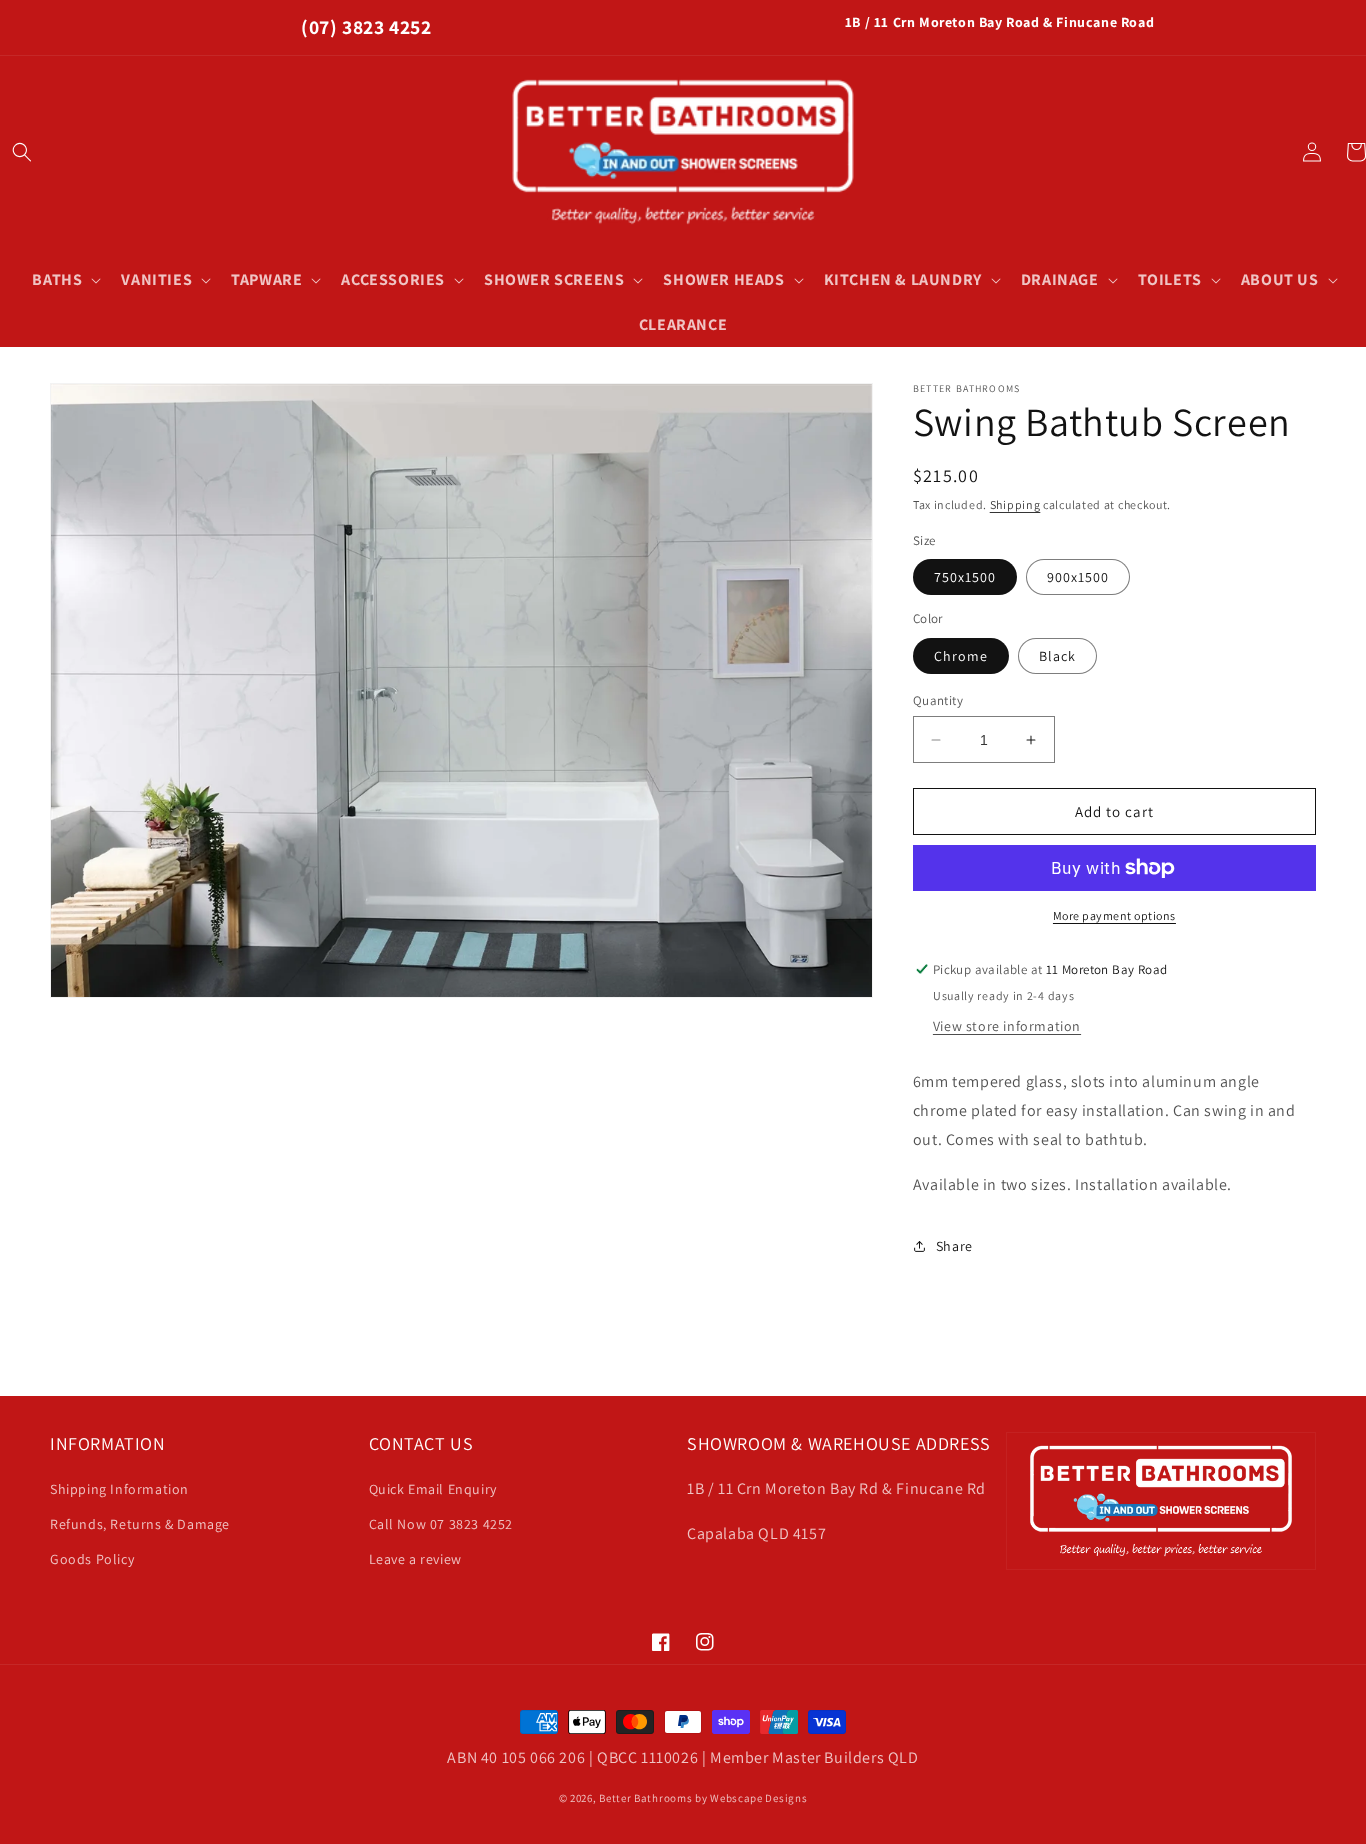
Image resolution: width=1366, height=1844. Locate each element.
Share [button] (954, 1246)
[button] (22, 152)
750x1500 (965, 577)
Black (1057, 656)
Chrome (961, 656)
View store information (1007, 1026)
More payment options (1114, 915)
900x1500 (1078, 577)
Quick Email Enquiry (433, 1489)
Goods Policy (92, 1559)
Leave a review (415, 1559)
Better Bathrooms (645, 1798)
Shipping (1015, 504)
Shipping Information (119, 1489)
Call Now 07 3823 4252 (441, 1524)
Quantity (938, 700)
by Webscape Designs (751, 1798)
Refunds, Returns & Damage (140, 1524)
